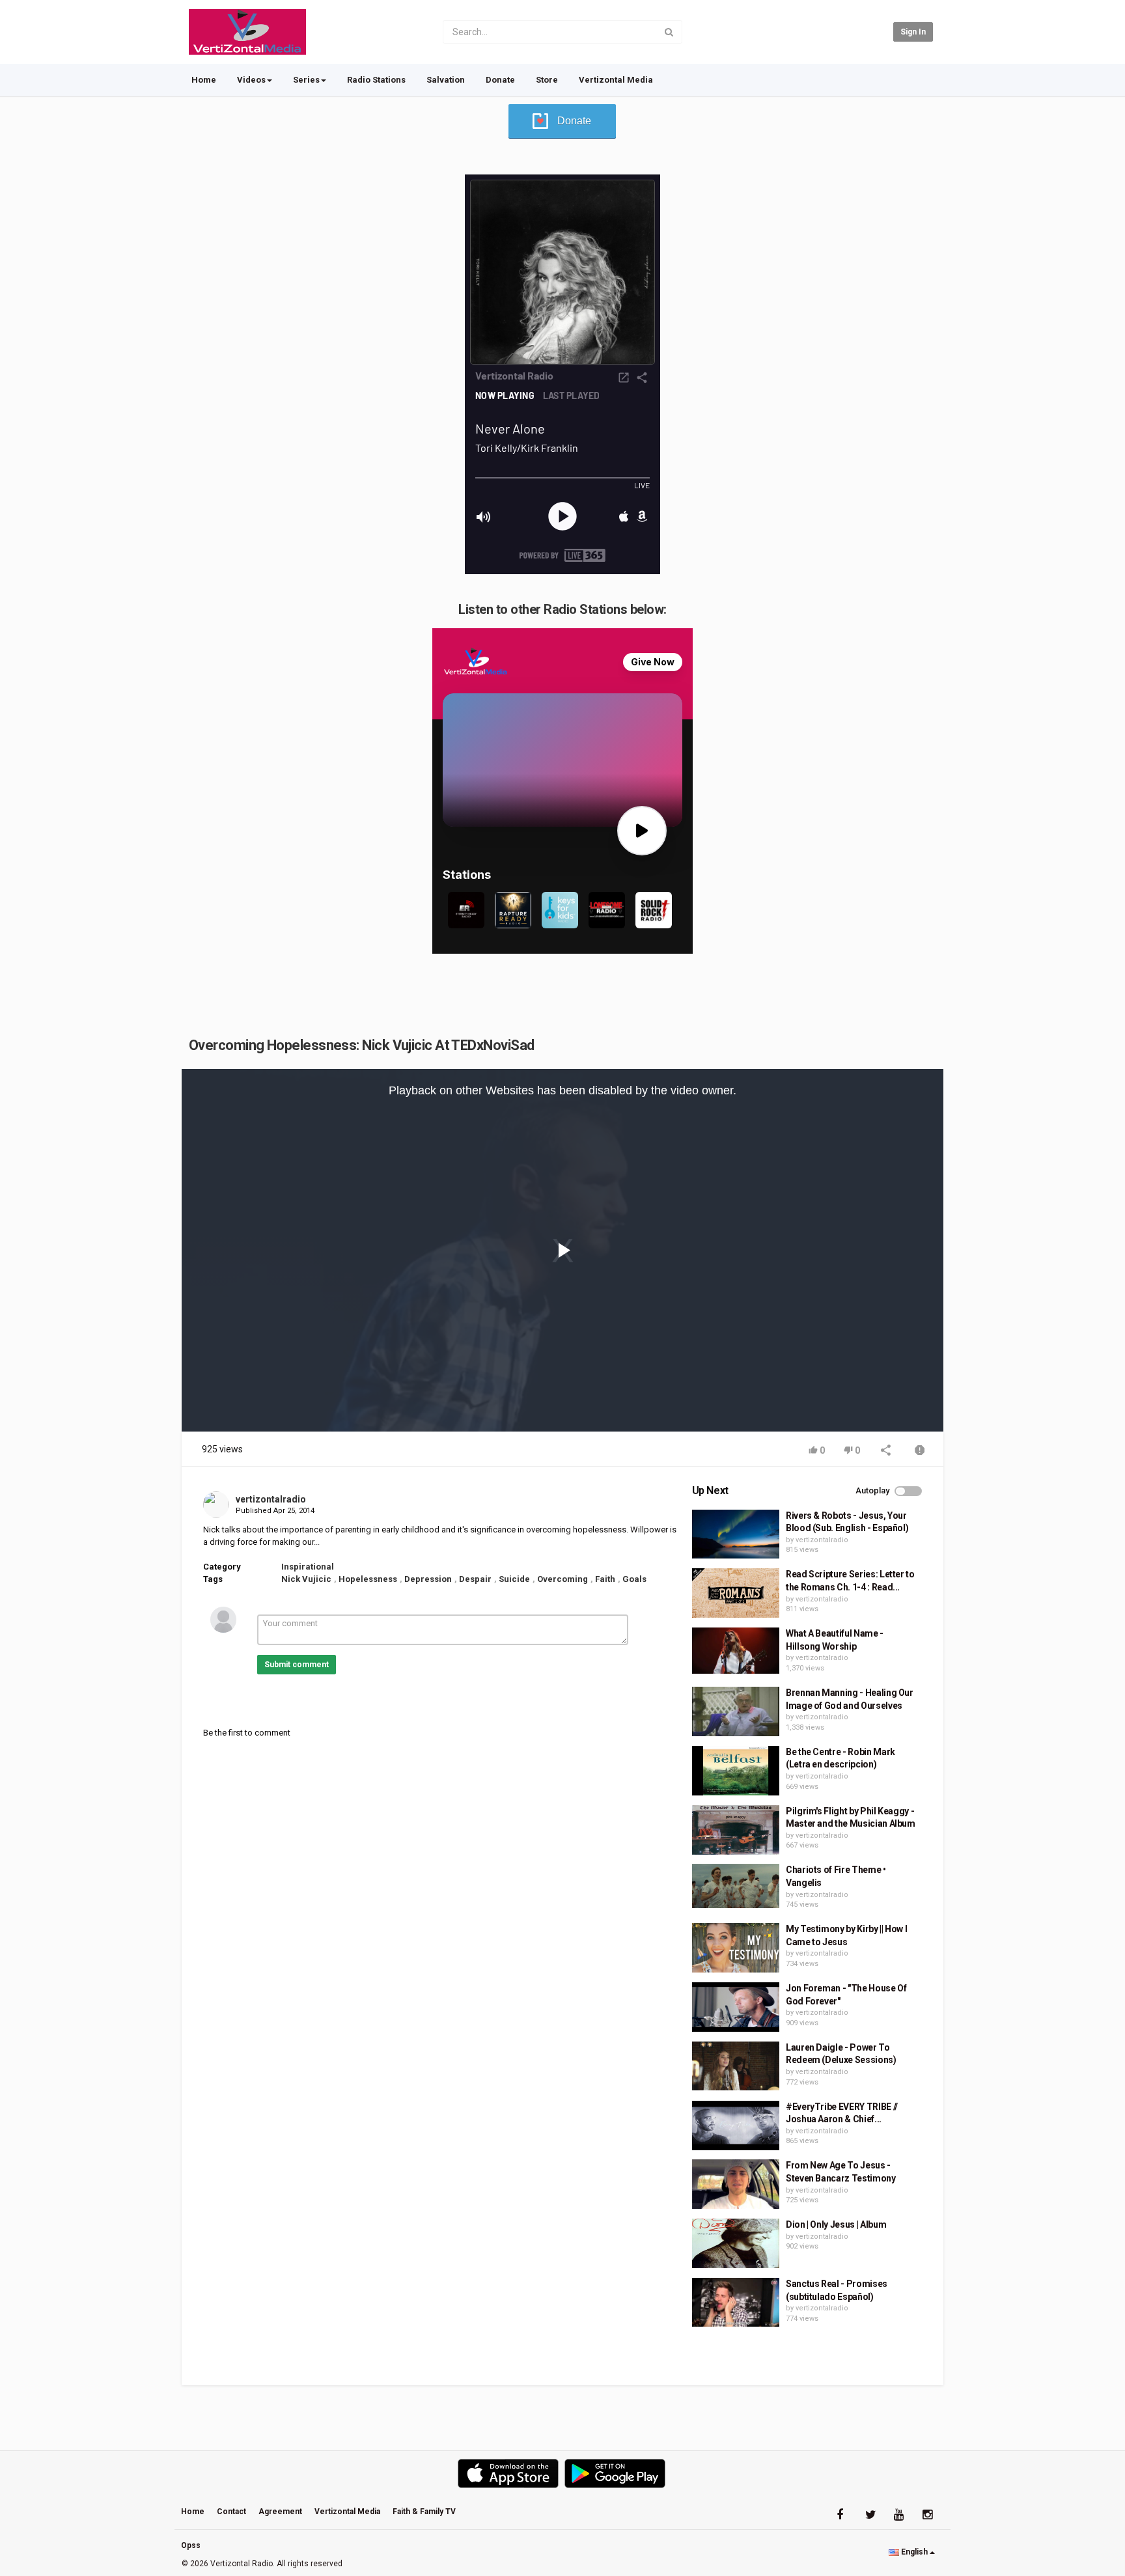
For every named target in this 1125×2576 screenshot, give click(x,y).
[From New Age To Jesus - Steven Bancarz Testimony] (736, 2184)
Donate (500, 80)
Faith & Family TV (424, 2512)
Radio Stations (376, 80)
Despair (475, 1579)
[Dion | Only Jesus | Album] (736, 2243)
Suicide (514, 1579)
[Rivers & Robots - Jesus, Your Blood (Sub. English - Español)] (736, 1534)
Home (204, 80)
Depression (428, 1579)
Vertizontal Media (616, 80)
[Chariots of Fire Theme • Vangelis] (736, 1886)
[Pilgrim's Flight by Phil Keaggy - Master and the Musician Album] (736, 1830)
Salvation (446, 80)
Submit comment (297, 1665)
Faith (605, 1579)
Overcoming (562, 1579)
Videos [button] (251, 80)
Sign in (913, 32)
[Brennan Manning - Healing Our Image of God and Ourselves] (736, 1711)
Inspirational (308, 1567)
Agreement (280, 2512)
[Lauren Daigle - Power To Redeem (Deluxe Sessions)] (736, 2066)
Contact (231, 2512)
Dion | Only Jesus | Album (836, 2224)
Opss (191, 2545)
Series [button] (306, 80)
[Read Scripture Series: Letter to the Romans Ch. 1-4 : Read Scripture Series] (736, 1593)
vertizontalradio (271, 1499)
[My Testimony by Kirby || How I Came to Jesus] (736, 1948)
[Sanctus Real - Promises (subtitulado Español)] (736, 2303)
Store (547, 80)
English (914, 2552)
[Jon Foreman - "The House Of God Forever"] (736, 2007)
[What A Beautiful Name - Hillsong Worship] (736, 1650)
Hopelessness (368, 1579)
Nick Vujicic (306, 1579)
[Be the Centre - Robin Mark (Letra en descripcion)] (736, 1771)
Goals (634, 1579)
